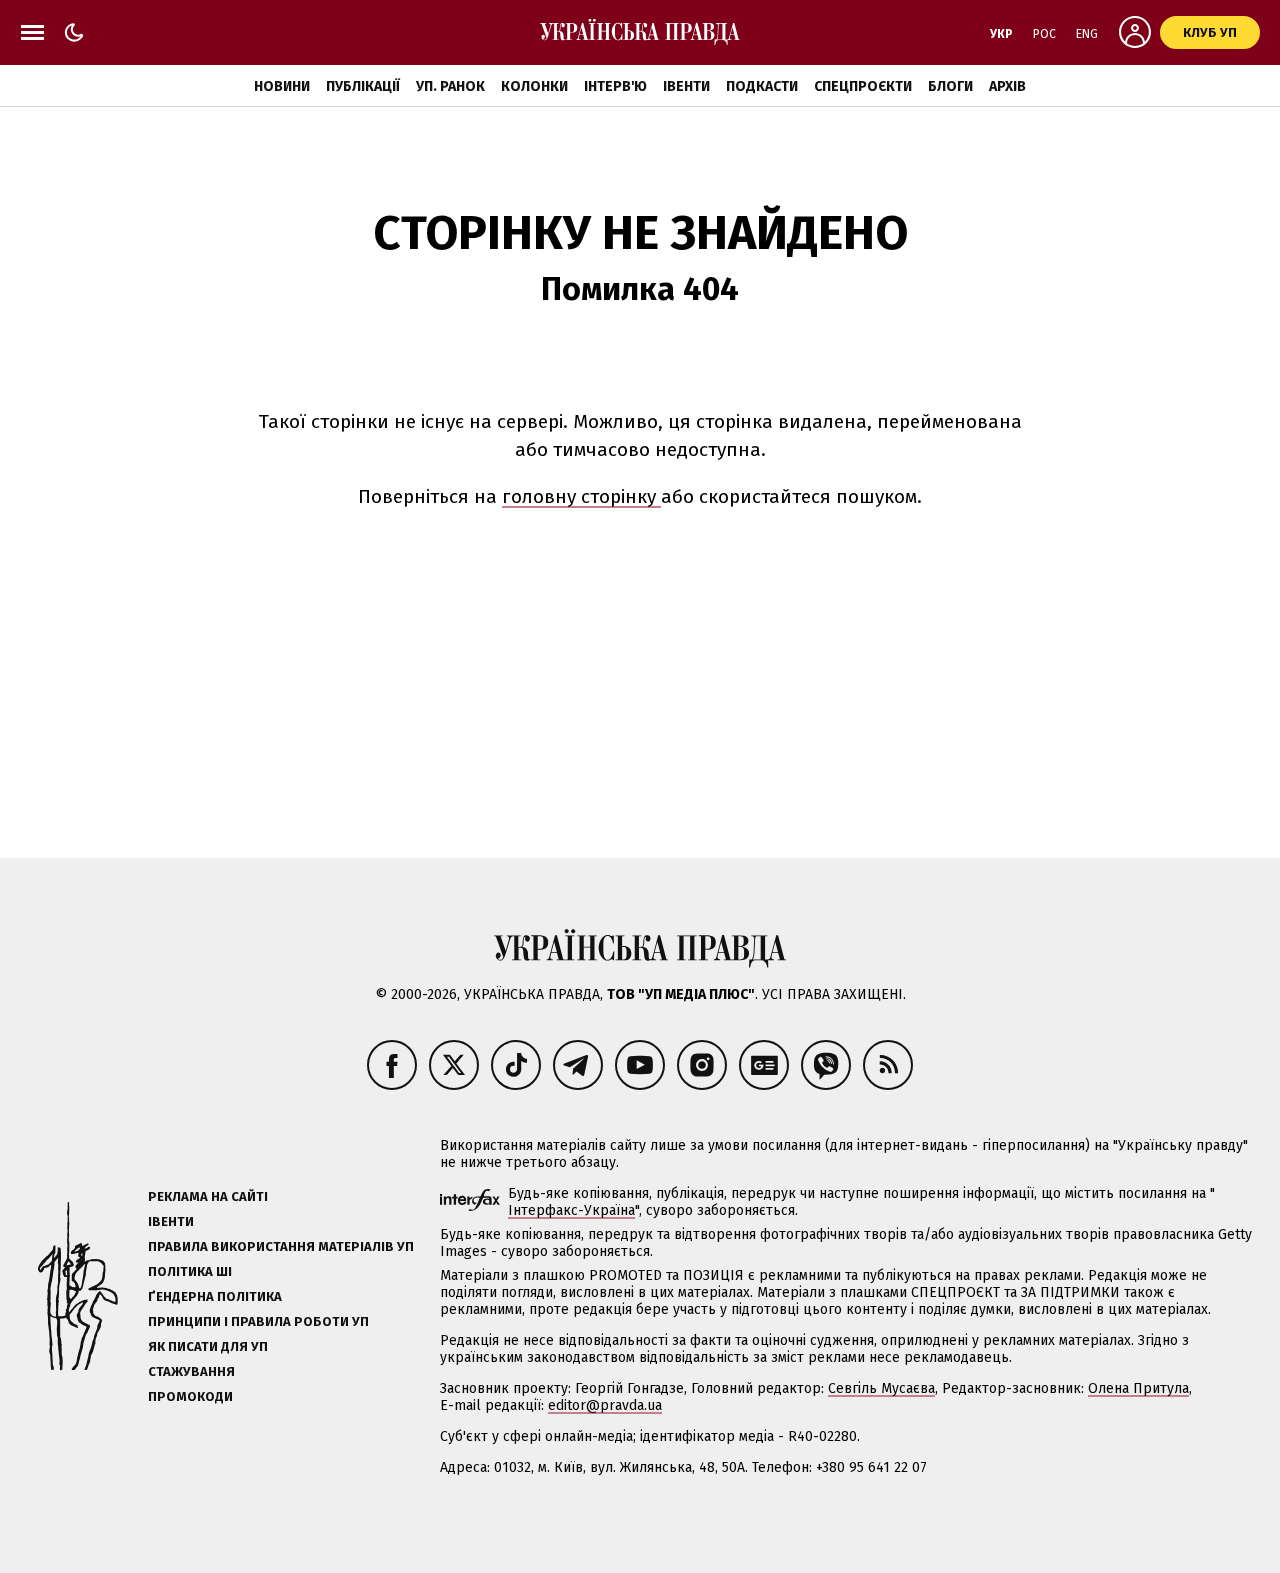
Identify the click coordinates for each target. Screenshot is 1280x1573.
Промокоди (190, 1396)
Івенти (686, 86)
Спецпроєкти (863, 86)
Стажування (191, 1371)
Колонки (534, 86)
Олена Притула (1138, 1388)
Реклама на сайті (208, 1196)
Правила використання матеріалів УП (281, 1246)
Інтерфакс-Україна (571, 1210)
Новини (282, 86)
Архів (1007, 86)
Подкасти (762, 86)
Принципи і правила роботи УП (258, 1321)
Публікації (363, 86)
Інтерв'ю (615, 86)
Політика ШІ (190, 1271)
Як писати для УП (208, 1346)
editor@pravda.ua (605, 1405)
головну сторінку (581, 496)
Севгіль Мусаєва (881, 1388)
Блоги (950, 86)
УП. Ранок (450, 86)
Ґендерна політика (215, 1296)
